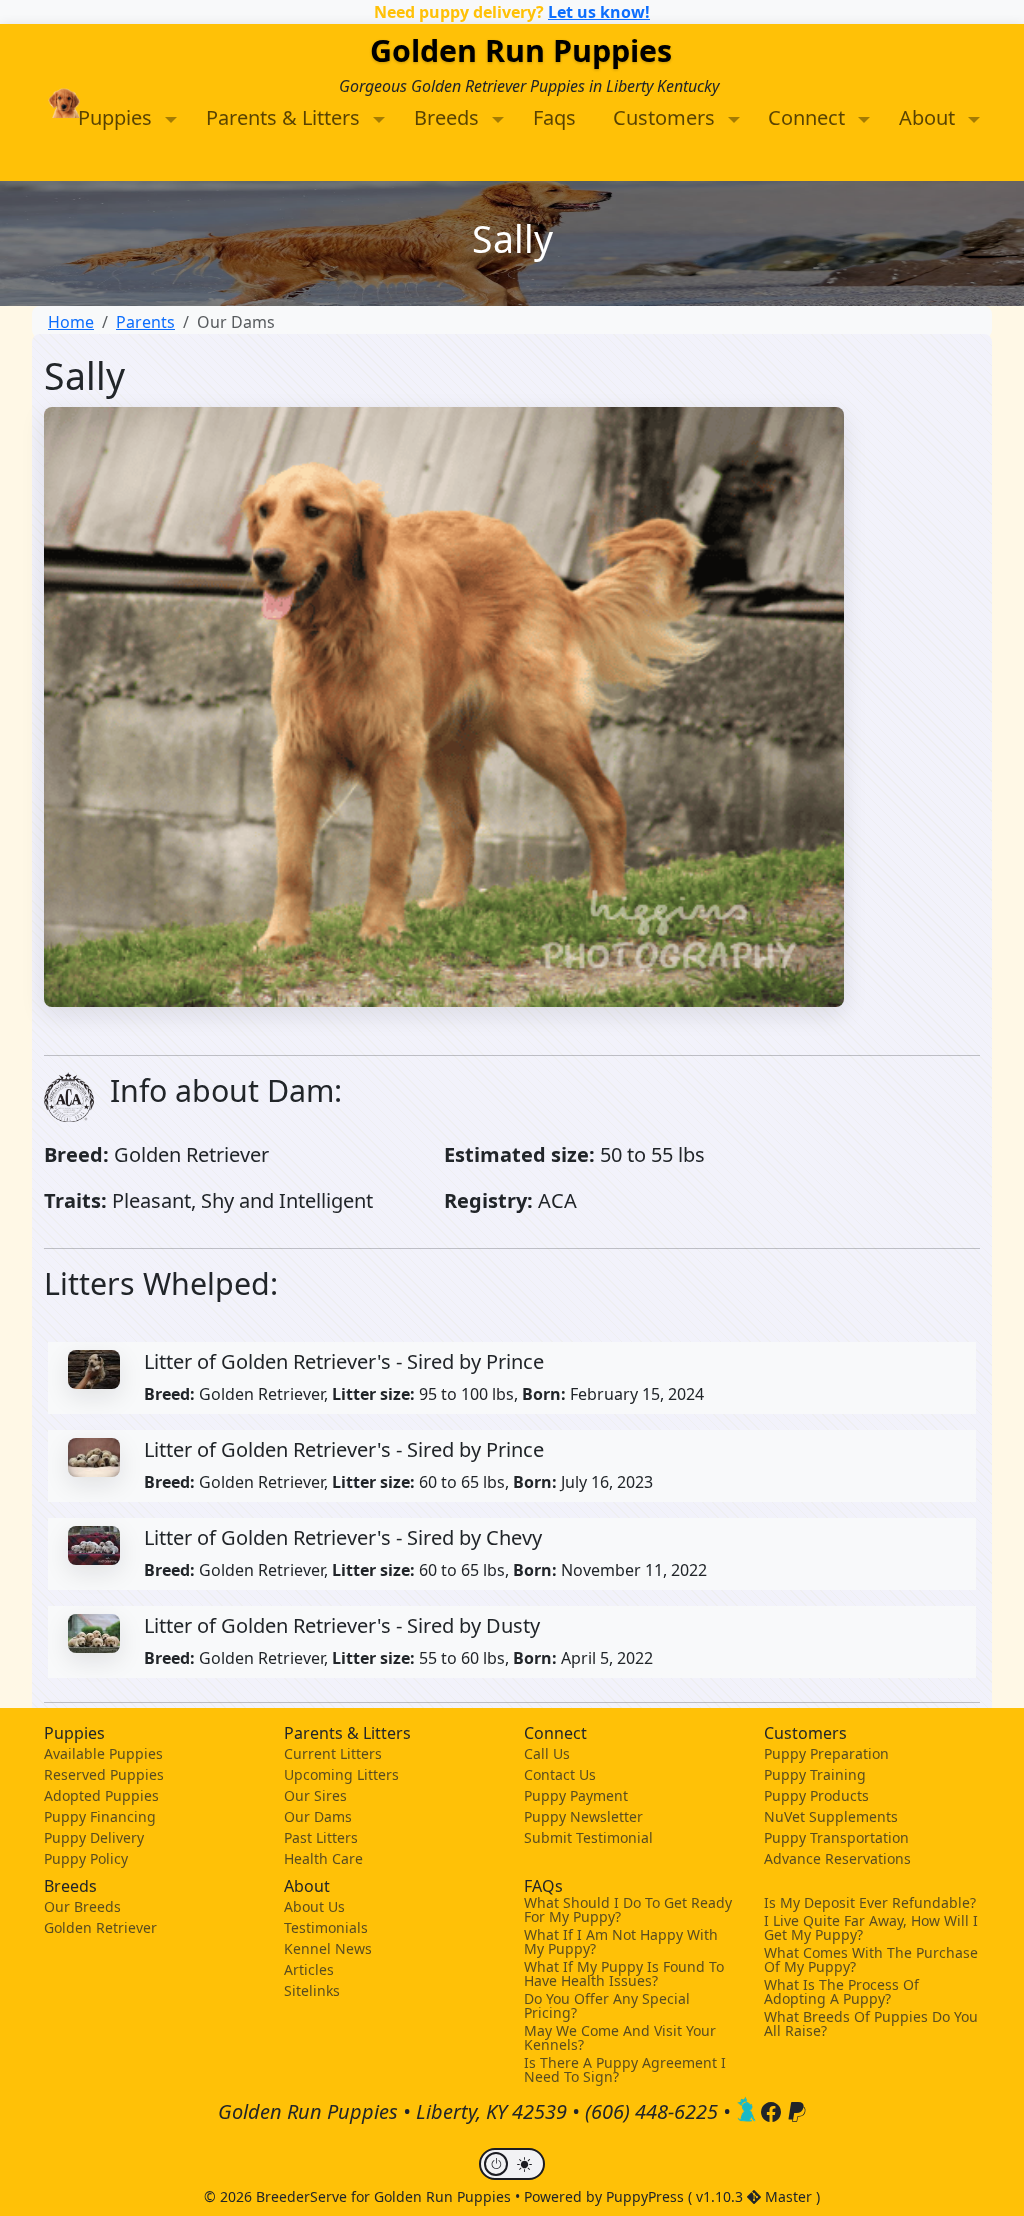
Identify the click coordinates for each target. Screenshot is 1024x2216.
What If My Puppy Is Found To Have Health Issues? (624, 1974)
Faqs (554, 117)
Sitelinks (312, 1990)
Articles (309, 1969)
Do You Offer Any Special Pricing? (607, 2006)
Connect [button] (809, 117)
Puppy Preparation (826, 1753)
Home (71, 322)
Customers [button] (666, 117)
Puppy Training (815, 1774)
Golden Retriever (100, 1927)
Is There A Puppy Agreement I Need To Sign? (625, 2070)
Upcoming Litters (341, 1774)
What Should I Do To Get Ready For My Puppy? (628, 1910)
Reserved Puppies (104, 1774)
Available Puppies (103, 1753)
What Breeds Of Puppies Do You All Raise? (871, 2024)
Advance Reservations (837, 1858)
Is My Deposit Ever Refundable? (870, 1903)
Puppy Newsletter (583, 1816)
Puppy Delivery (94, 1837)
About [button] (929, 117)
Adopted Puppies (101, 1795)
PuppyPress (647, 2196)
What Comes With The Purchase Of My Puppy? (871, 1960)
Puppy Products (816, 1795)
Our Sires (315, 1795)
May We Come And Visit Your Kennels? (620, 2038)
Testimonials (326, 1927)
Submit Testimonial (588, 1837)
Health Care (323, 1858)
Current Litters (333, 1753)
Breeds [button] (449, 117)
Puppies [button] (117, 117)
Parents (145, 322)
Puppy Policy (86, 1858)
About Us (314, 1906)
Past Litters (321, 1837)
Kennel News (328, 1948)
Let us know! (599, 12)
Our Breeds (82, 1906)
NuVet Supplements (831, 1816)
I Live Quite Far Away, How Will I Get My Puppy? (871, 1928)
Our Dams (318, 1816)
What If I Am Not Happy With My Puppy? (621, 1942)
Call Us (547, 1753)
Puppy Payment (576, 1795)
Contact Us (560, 1774)
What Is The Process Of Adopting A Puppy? (841, 1992)
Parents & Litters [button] (285, 117)
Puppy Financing (100, 1816)
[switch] (512, 2164)
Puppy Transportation (836, 1837)
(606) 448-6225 (651, 2112)
